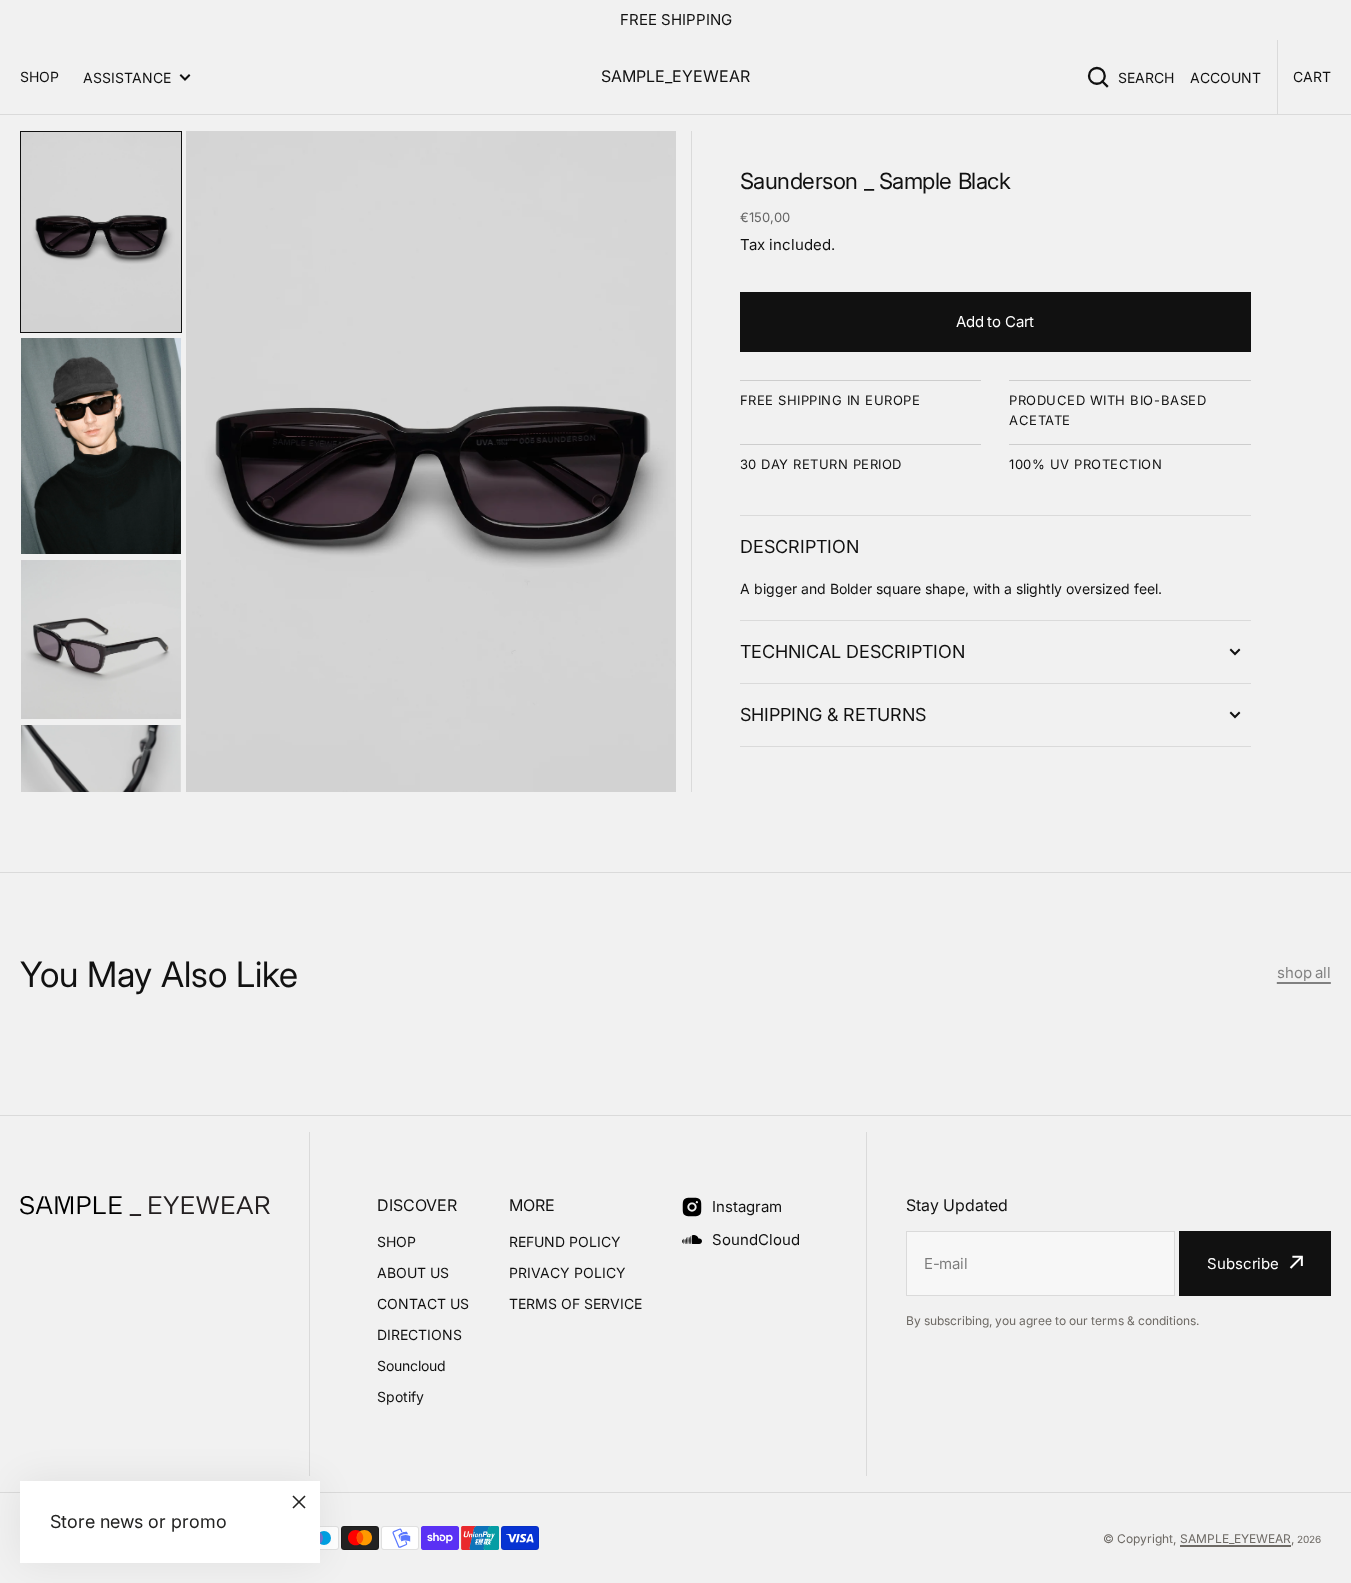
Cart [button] (1312, 76)
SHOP (39, 76)
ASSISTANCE (127, 77)
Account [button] (1225, 77)
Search (1146, 77)
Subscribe (1243, 1263)
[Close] (299, 1502)
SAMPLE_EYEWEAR (1235, 1538)
